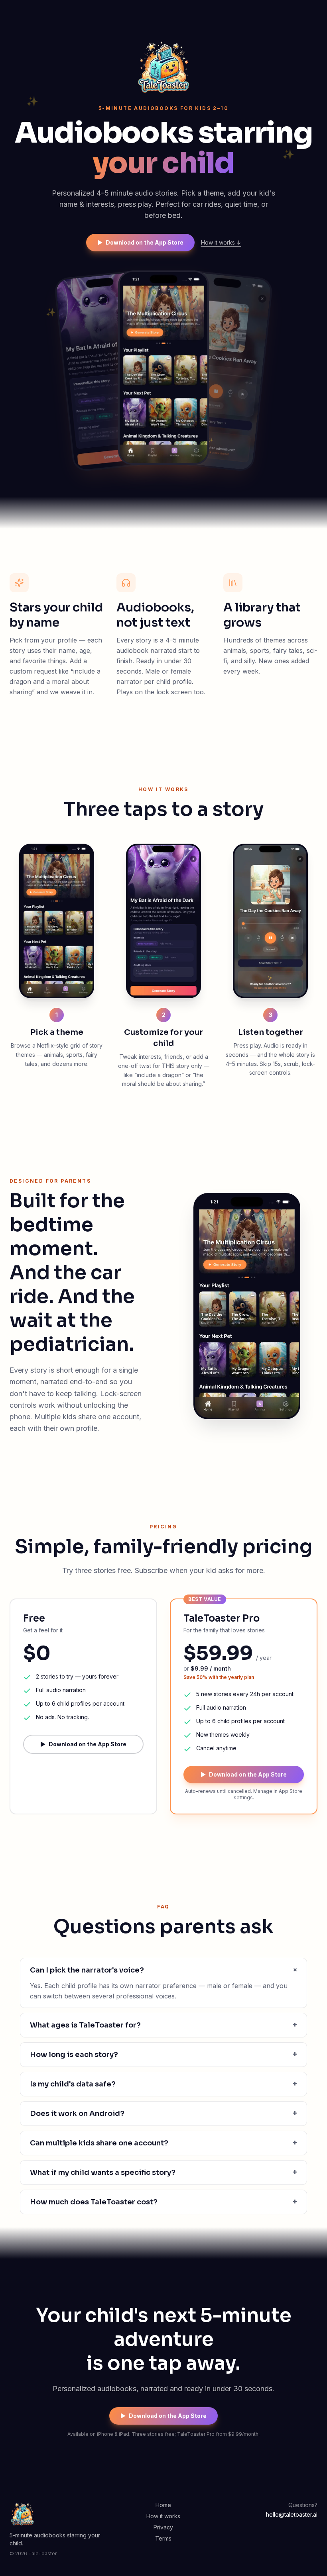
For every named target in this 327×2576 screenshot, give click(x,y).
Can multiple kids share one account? (163, 2143)
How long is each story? (163, 2054)
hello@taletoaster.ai (292, 2514)
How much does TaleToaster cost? (163, 2202)
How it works (163, 2516)
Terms (163, 2538)
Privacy (163, 2527)
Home (163, 2505)
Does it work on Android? (163, 2113)
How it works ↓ (221, 242)
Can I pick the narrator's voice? (163, 1970)
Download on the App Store (140, 242)
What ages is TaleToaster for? (163, 2025)
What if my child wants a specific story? (163, 2172)
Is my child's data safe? (163, 2084)
